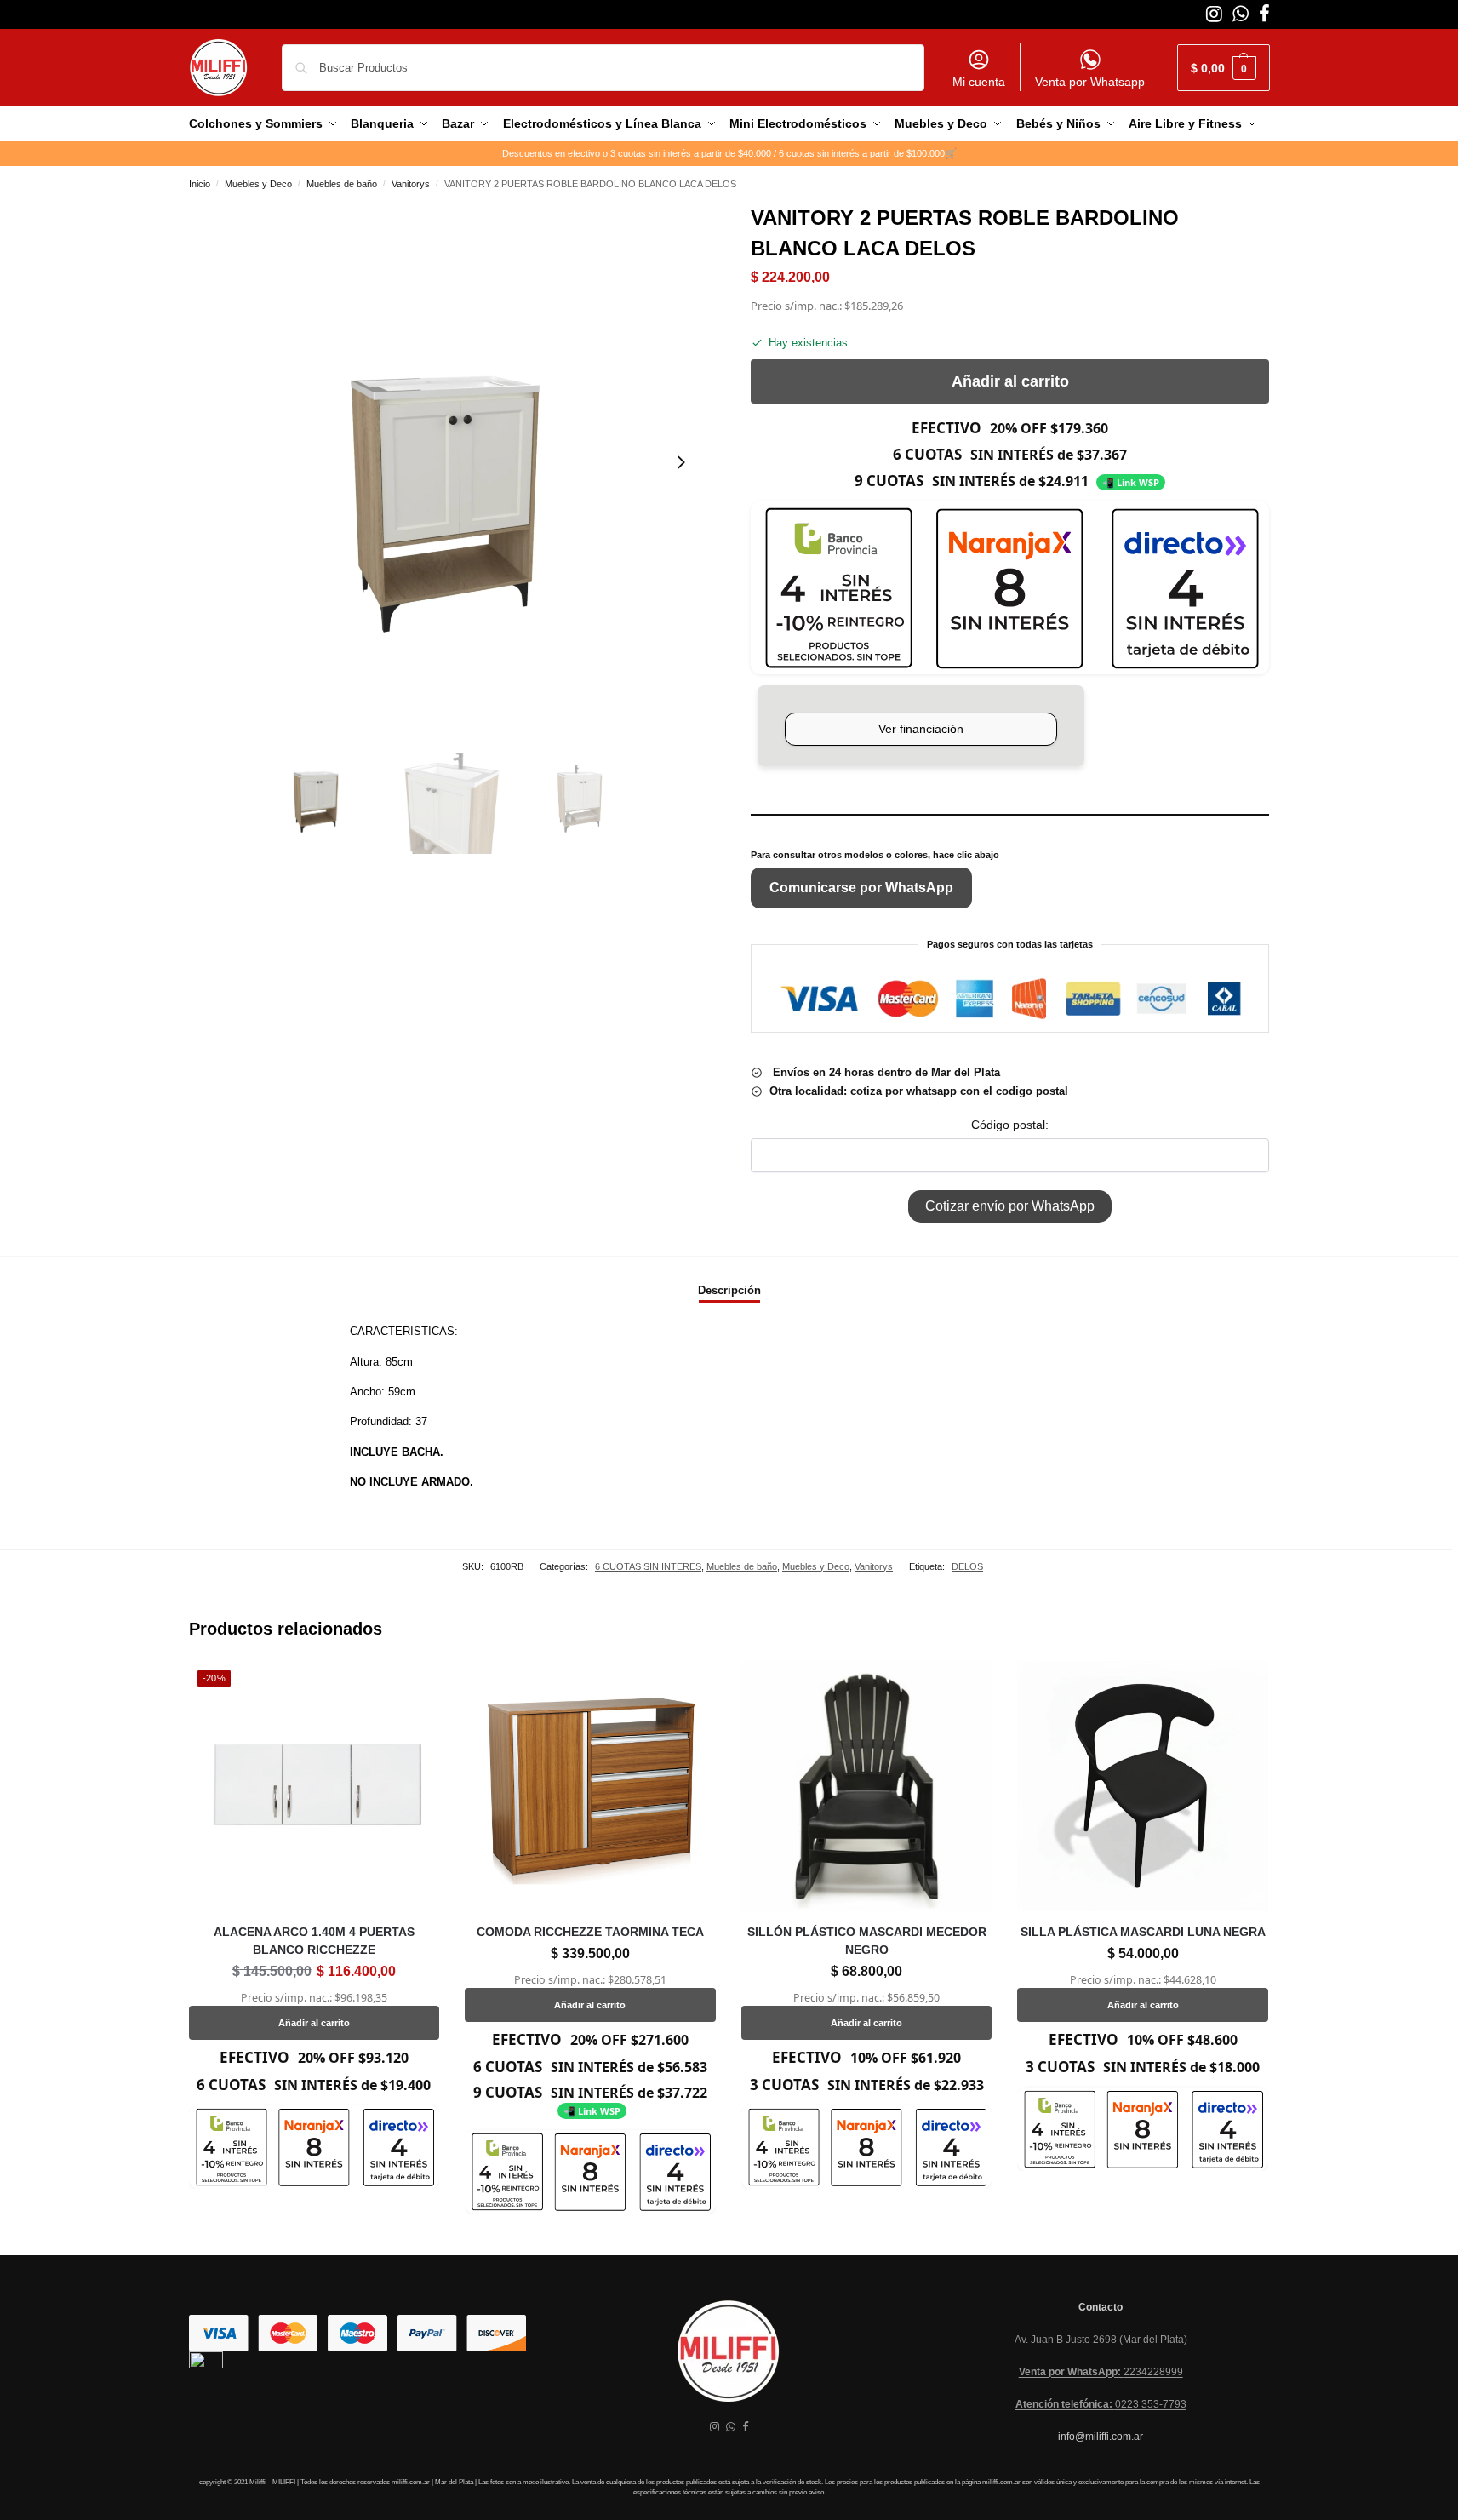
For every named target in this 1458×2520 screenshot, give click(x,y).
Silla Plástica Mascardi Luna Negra (1143, 1932)
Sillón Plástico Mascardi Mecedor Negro (867, 1941)
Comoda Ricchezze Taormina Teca (590, 1932)
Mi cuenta (979, 82)
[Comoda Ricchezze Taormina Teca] (590, 1787)
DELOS (967, 1566)
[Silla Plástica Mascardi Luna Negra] (1143, 1787)
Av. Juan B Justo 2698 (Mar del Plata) (1101, 2340)
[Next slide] (681, 462)
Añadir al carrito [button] (314, 2023)
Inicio (200, 184)
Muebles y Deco (258, 184)
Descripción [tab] (729, 1290)
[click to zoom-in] (449, 462)
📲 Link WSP (1131, 482)
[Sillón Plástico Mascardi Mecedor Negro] (867, 1787)
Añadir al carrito (1010, 381)
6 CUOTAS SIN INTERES (648, 1566)
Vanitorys (411, 184)
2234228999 (1101, 2372)
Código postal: (1010, 1125)
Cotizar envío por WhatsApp (1010, 1206)
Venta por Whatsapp (1090, 82)
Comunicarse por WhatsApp (861, 888)
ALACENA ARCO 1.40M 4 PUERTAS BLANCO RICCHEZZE (314, 1941)
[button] (1224, 68)
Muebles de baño (342, 184)
